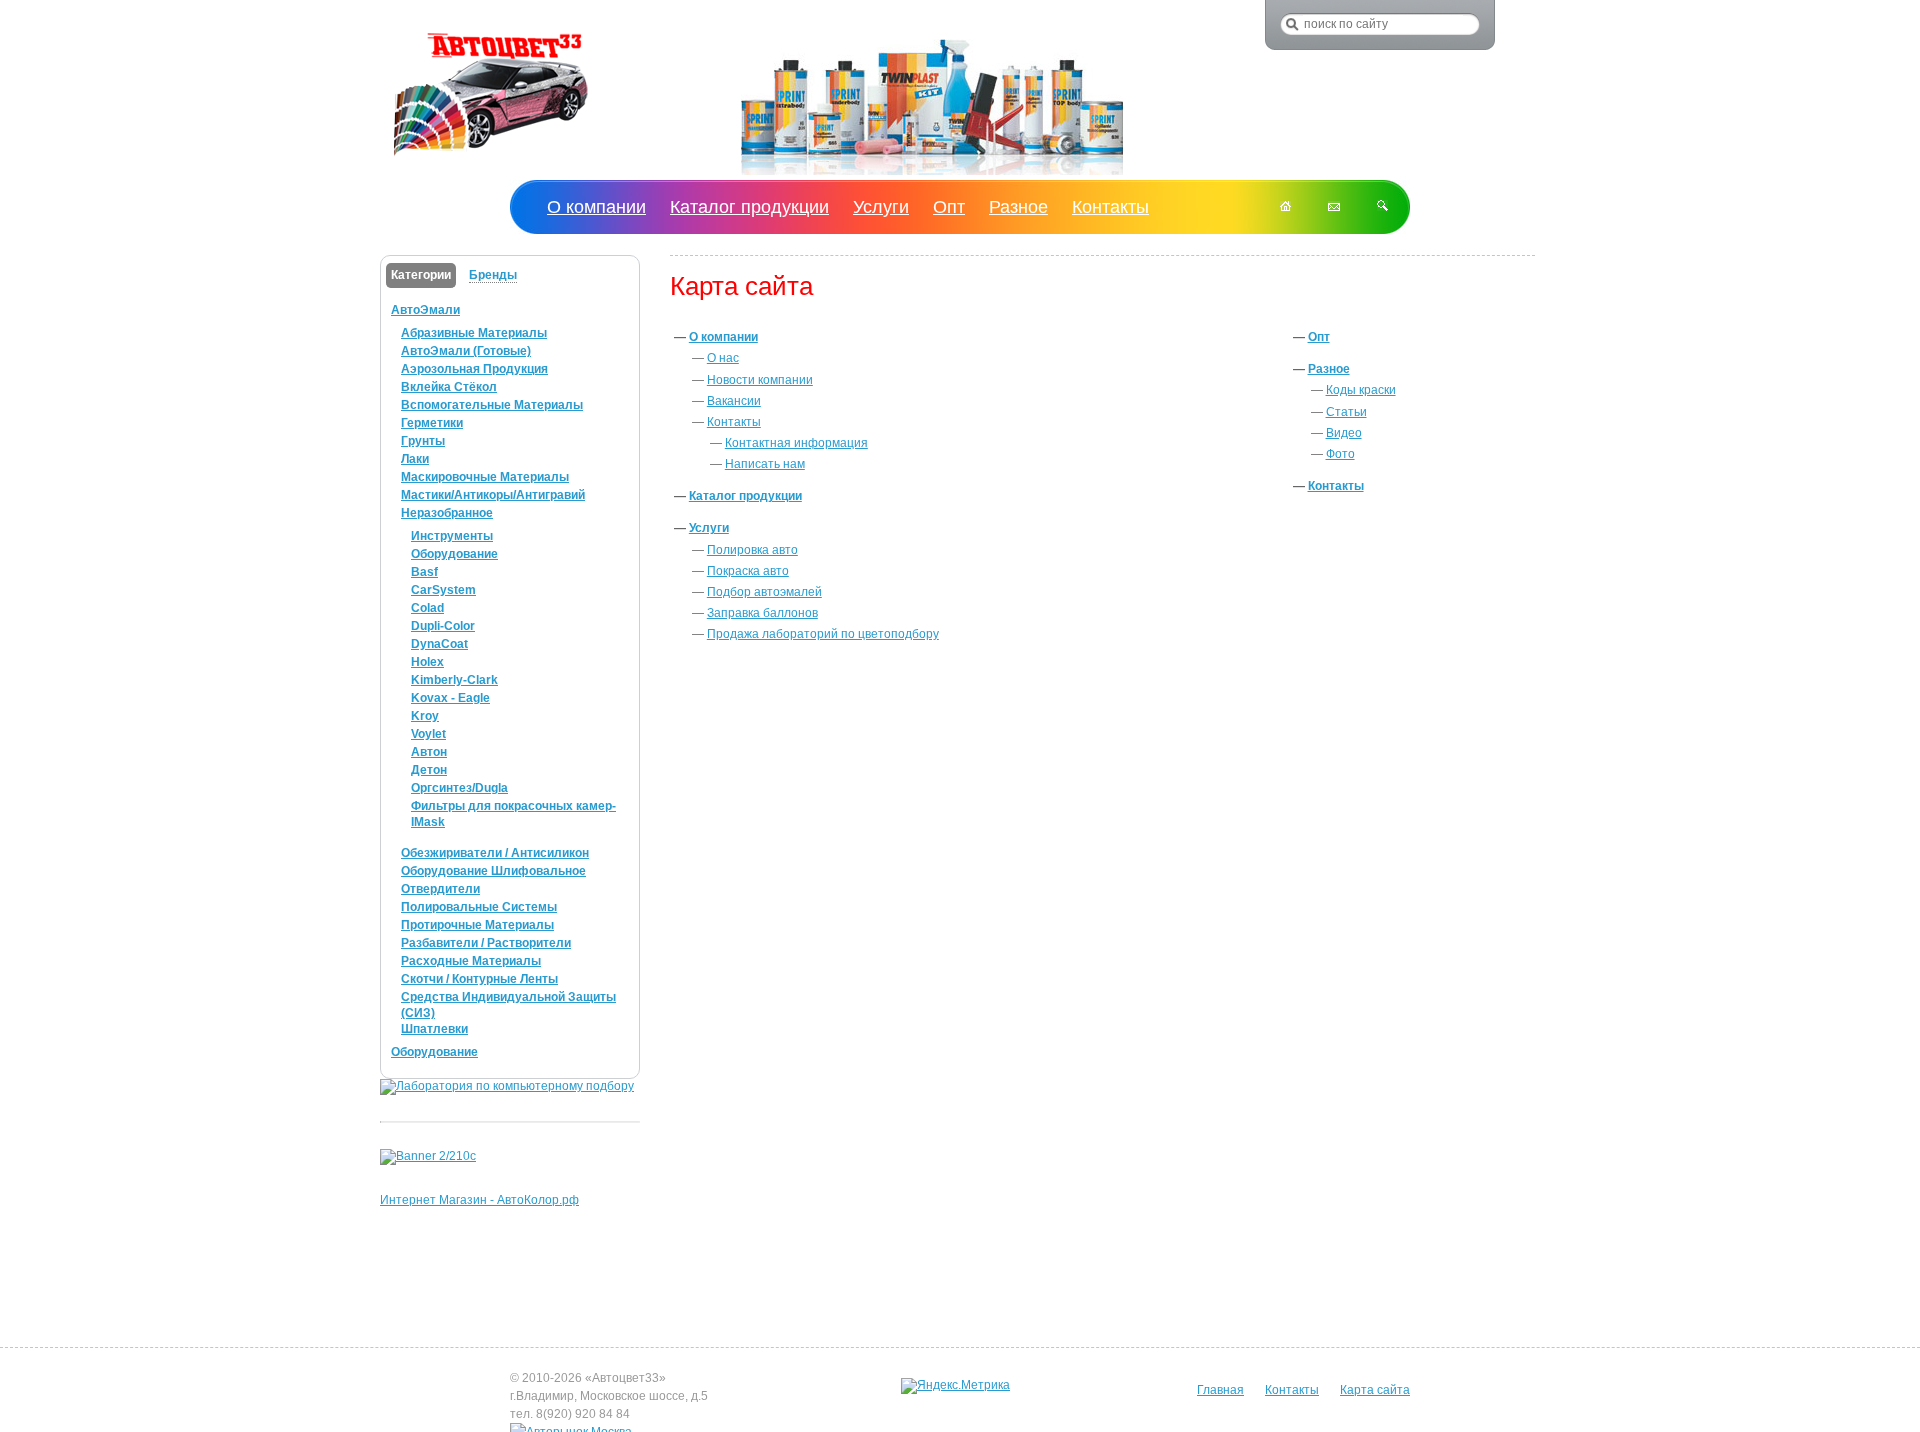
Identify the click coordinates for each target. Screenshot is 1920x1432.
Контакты (734, 422)
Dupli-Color (443, 626)
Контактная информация (796, 443)
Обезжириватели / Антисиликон (495, 853)
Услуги (709, 528)
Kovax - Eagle (450, 698)
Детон (429, 770)
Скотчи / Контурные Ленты (479, 979)
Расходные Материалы (471, 961)
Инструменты (452, 536)
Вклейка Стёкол (449, 387)
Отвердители (440, 889)
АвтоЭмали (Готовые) (466, 351)
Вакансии (734, 401)
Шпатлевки (434, 1029)
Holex (427, 662)
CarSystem (443, 590)
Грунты (423, 441)
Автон (429, 752)
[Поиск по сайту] (1382, 207)
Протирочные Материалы (477, 925)
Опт (1319, 337)
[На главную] (1285, 207)
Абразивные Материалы (474, 333)
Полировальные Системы (479, 907)
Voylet (428, 734)
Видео (1344, 433)
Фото (1340, 454)
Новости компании (760, 380)
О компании (723, 337)
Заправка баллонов (762, 613)
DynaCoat (439, 644)
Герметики (432, 423)
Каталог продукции (745, 496)
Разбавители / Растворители (486, 943)
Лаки (415, 459)
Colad (427, 608)
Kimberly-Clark (454, 680)
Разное (1329, 369)
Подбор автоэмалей (764, 592)
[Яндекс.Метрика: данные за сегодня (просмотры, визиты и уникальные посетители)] (955, 1386)
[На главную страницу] (491, 157)
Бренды (493, 275)
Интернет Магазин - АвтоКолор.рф (479, 1200)
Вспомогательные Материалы (492, 405)
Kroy (425, 716)
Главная (1220, 1390)
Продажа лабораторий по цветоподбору (823, 634)
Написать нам (765, 464)
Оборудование (454, 554)
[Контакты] (1334, 207)
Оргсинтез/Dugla (459, 788)
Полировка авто (752, 550)
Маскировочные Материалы (485, 477)
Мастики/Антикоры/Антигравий (493, 495)
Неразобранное (447, 513)
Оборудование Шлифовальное (493, 871)
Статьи (1346, 412)
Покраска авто (748, 571)
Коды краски (1361, 390)
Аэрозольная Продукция (474, 369)
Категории (421, 275)
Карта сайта (1375, 1390)
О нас (723, 358)
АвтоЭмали (425, 310)
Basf (424, 572)
